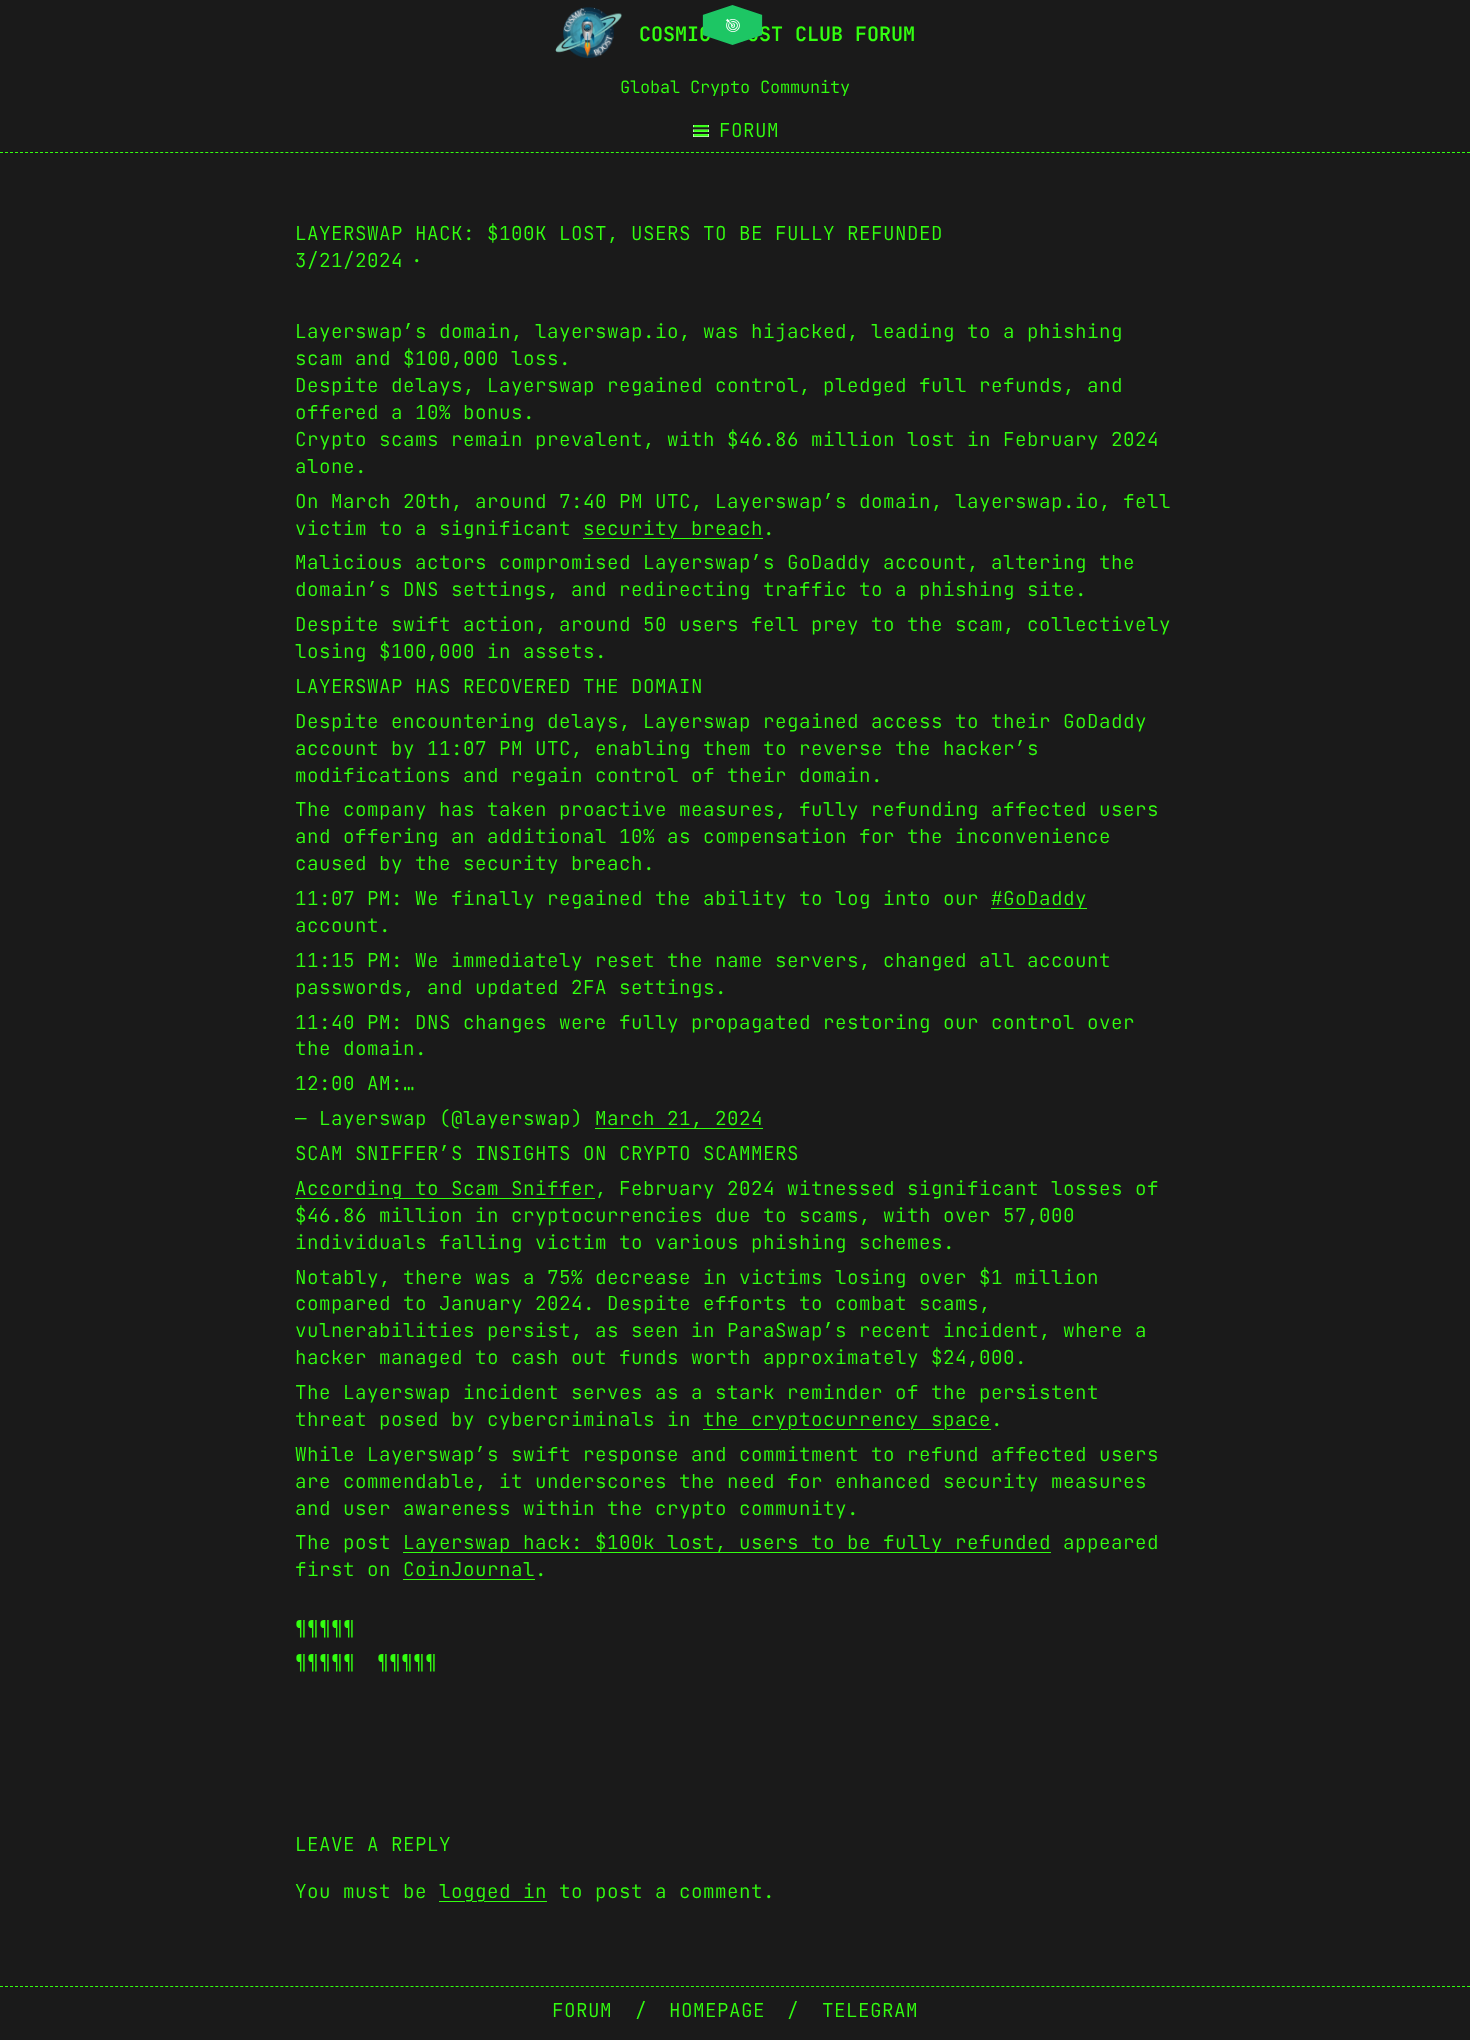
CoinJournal (469, 1569)
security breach (673, 528)
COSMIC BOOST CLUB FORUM (777, 34)
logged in (493, 1891)
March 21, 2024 (679, 1118)
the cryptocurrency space (847, 1419)
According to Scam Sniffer (445, 1188)
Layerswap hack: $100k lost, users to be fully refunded (727, 1542)
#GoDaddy (1039, 898)
